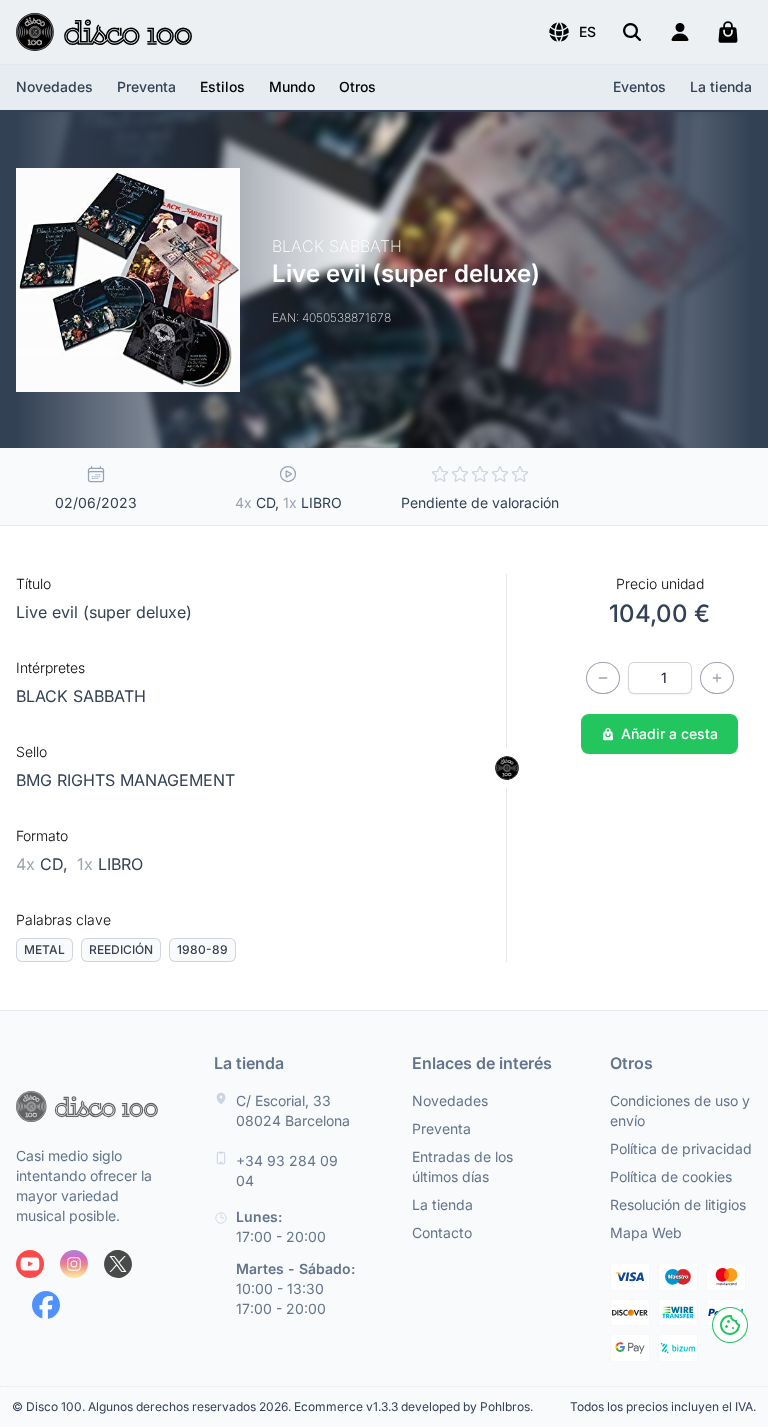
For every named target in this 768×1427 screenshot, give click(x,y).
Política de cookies (671, 1176)
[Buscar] (632, 32)
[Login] (680, 32)
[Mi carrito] (728, 32)
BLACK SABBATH (81, 696)
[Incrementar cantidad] (717, 678)
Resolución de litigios (678, 1204)
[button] (571, 32)
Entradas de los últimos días (462, 1166)
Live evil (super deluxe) (104, 612)
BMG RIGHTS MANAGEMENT (125, 780)
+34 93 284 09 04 (287, 1170)
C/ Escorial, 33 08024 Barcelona (293, 1110)
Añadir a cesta (669, 733)
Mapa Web (646, 1232)
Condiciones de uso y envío (680, 1110)
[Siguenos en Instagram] (74, 1264)
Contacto (442, 1232)
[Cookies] (730, 1325)
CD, (44, 864)
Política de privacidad (681, 1148)
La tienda (721, 86)
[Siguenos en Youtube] (30, 1264)
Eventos (639, 86)
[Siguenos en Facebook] (46, 1305)
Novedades (54, 86)
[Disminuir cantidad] (603, 678)
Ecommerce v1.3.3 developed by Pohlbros (412, 1406)
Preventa (146, 86)
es (587, 31)
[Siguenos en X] (118, 1264)
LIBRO (110, 864)
